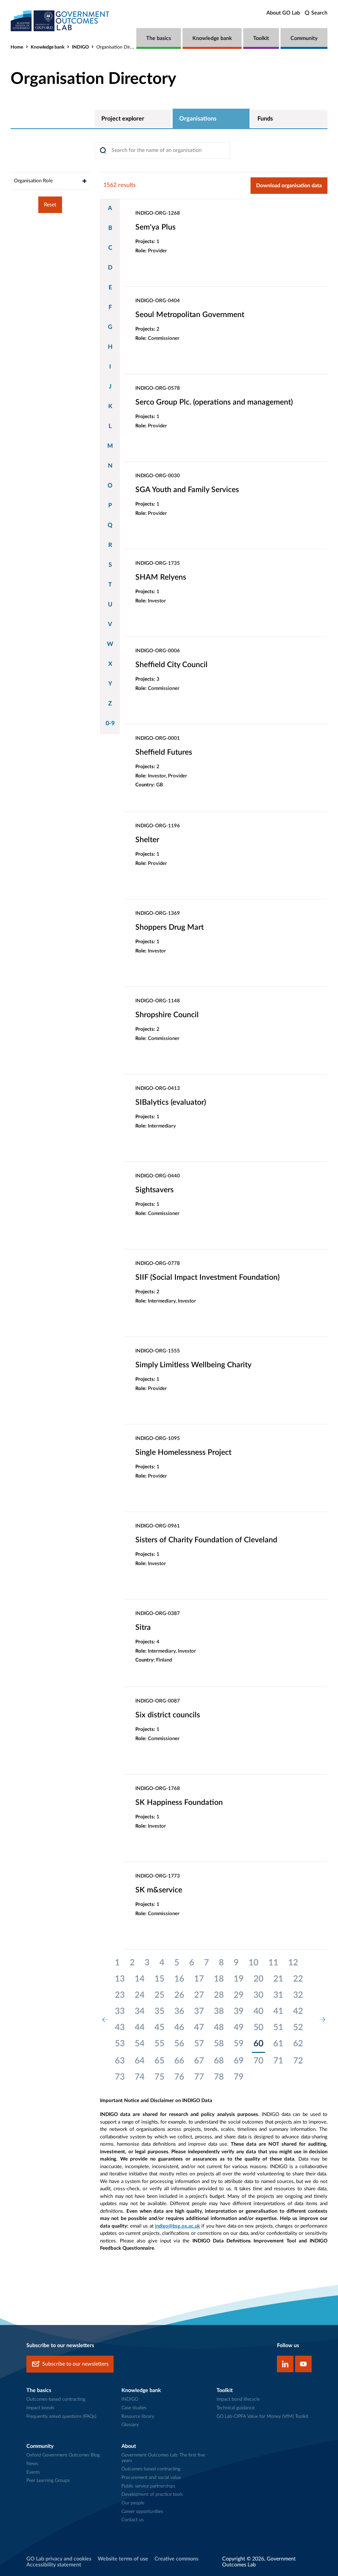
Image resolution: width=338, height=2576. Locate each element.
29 (239, 1995)
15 (159, 1979)
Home (17, 47)
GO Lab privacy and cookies (59, 2559)
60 (258, 2044)
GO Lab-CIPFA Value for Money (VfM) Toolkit (262, 2416)
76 (179, 2077)
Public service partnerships (148, 2486)
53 (120, 2044)
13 (120, 1979)
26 (179, 1995)
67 (199, 2061)
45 (159, 2027)
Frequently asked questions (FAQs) (61, 2416)
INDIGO (80, 47)
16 (179, 1979)
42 (298, 2011)
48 (219, 2027)
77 (199, 2077)
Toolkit (261, 38)
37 (199, 2011)
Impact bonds (40, 2408)
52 (298, 2027)
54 (140, 2044)
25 (159, 1995)
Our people (133, 2503)
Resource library (138, 2416)
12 (293, 1963)
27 (199, 1995)
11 (273, 1963)
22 (298, 1979)
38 (219, 2011)
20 (258, 1979)
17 (199, 1979)
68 (219, 2061)
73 (120, 2077)
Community (304, 38)
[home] (60, 21)
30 (258, 1995)
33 (120, 2011)
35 (159, 2011)
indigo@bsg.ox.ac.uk (177, 2226)
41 (278, 2011)
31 (278, 1995)
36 (179, 2011)
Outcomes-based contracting (56, 2399)
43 (120, 2027)
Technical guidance (236, 2408)
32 (298, 1995)
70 (258, 2061)
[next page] (322, 2020)
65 (159, 2061)
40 (258, 2011)
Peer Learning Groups (48, 2481)
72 (298, 2061)
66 (179, 2061)
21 (278, 1979)
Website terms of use (123, 2559)
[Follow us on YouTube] (303, 2364)
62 (298, 2044)
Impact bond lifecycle (238, 2399)
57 (199, 2044)
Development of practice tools (152, 2494)
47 (199, 2027)
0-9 (110, 724)
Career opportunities (142, 2512)
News (32, 2464)
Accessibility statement (54, 2565)
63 (120, 2061)
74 (140, 2077)
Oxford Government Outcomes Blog (63, 2455)
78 (219, 2077)
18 (219, 1979)
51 (278, 2027)
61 (278, 2044)
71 (278, 2061)
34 (140, 2011)
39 (239, 2011)
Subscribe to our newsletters (75, 2364)
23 (120, 1995)
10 (253, 1963)
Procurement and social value (151, 2478)
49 (239, 2027)
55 (159, 2044)
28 (219, 1995)
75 (159, 2077)
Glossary (130, 2425)
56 (179, 2044)
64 (140, 2061)
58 (219, 2044)
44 (140, 2027)
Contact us (133, 2520)
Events (33, 2472)
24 (140, 1995)
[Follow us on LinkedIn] (285, 2364)
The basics (159, 38)
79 (239, 2077)
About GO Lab (283, 13)
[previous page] (105, 2020)
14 (140, 1979)
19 (239, 1979)
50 (258, 2027)
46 (179, 2027)
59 (239, 2044)
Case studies (134, 2408)
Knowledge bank (212, 38)
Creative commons (176, 2559)
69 (239, 2061)
